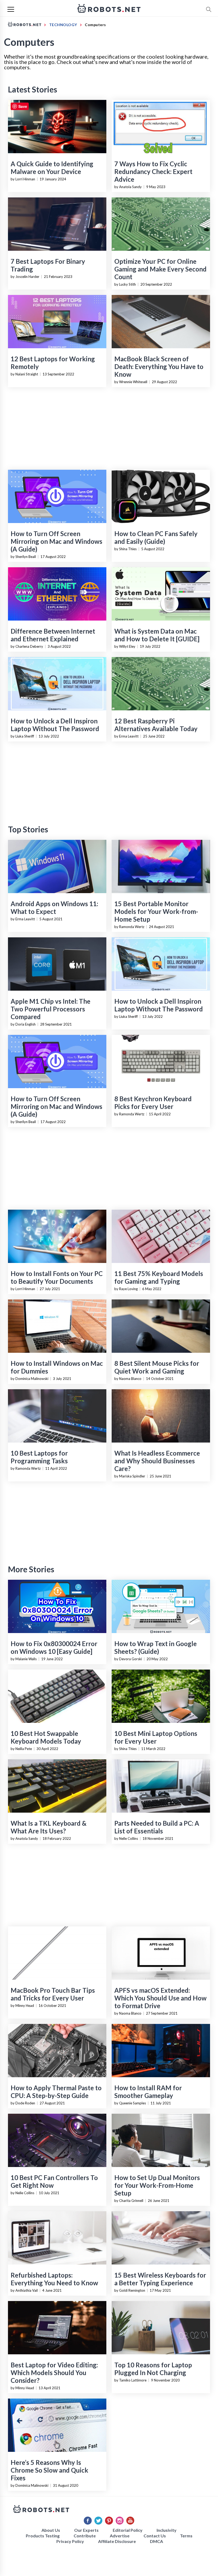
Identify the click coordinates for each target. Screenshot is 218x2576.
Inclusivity (167, 2530)
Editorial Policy (128, 2530)
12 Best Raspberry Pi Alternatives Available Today (156, 725)
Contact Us (155, 2536)
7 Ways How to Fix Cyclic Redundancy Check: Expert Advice (153, 171)
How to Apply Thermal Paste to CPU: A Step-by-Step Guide (56, 2092)
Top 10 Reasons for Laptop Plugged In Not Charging (153, 2369)
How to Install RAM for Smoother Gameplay (148, 2092)
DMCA (156, 2541)
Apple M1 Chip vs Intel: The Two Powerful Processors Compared (51, 1009)
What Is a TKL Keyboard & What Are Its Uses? (49, 1827)
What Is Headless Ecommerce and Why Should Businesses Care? (157, 1461)
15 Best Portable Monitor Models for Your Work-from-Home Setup (156, 911)
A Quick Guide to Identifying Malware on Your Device (52, 168)
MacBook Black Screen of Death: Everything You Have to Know (159, 366)
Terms (186, 2536)
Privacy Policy (70, 2541)
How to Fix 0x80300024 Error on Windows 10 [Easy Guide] (54, 1647)
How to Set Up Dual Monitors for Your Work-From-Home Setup (157, 2185)
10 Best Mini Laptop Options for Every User (156, 1737)
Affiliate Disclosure (117, 2541)
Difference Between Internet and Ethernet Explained (53, 635)
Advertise (120, 2536)
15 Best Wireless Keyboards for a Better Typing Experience (160, 2279)
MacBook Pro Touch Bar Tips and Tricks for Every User (53, 1994)
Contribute (85, 2536)
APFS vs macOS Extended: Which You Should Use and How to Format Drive (160, 1998)
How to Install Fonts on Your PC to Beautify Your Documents (57, 1277)
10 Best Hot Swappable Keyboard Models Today (46, 1737)
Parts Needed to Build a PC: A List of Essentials (157, 1827)
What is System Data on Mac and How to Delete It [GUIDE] (157, 635)
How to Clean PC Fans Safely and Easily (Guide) (156, 537)
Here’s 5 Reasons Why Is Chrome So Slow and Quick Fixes (49, 2470)
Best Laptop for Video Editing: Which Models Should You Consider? (54, 2373)
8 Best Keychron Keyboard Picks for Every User (153, 1103)
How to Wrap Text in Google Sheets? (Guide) (156, 1647)
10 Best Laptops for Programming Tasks (39, 1457)
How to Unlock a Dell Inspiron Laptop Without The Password (55, 725)
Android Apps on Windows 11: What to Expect (54, 908)
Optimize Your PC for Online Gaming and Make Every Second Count (160, 269)
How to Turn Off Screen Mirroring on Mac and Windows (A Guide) (56, 541)
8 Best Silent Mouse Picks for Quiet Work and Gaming (157, 1367)
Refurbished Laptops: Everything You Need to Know (54, 2279)
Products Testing (43, 2536)
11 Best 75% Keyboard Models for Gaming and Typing (159, 1277)
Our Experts (86, 2530)
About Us (51, 2530)
